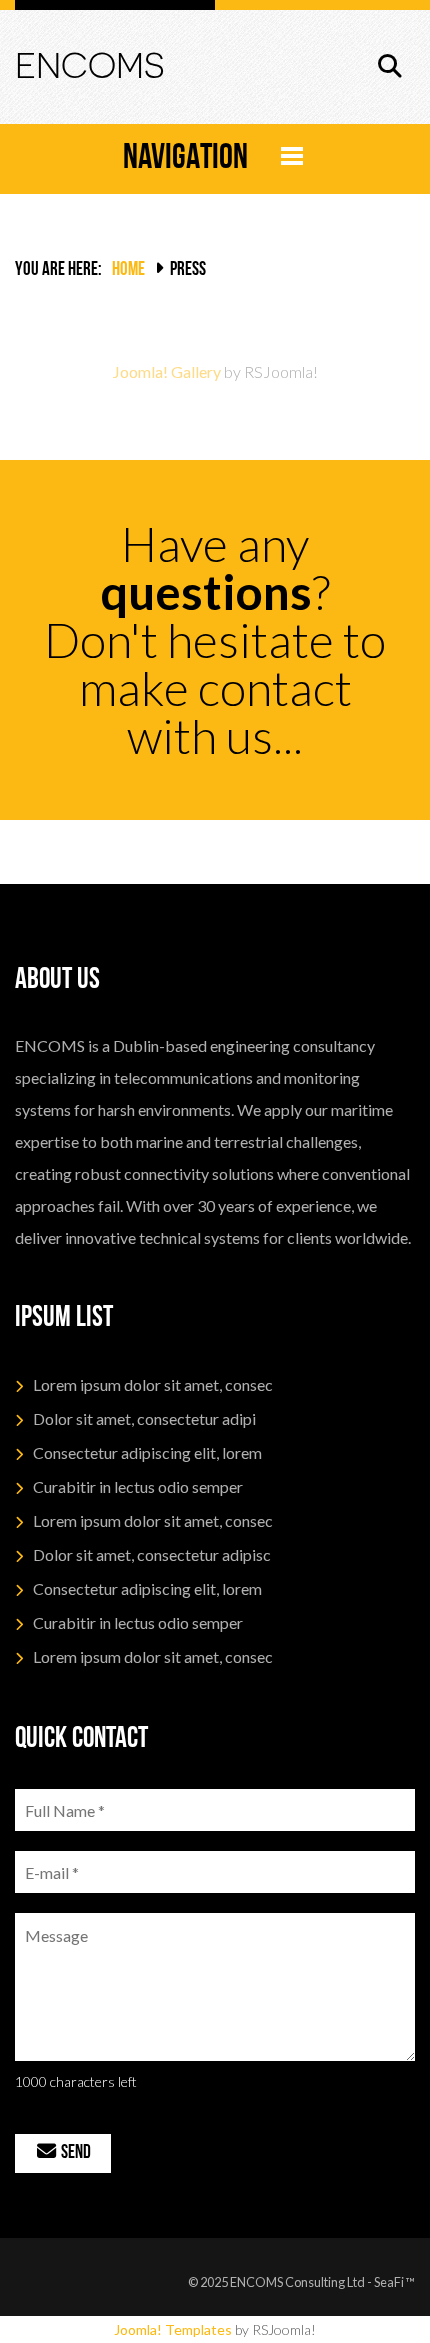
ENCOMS (89, 65)
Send (74, 2153)
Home (128, 270)
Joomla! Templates (173, 2329)
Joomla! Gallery (167, 371)
